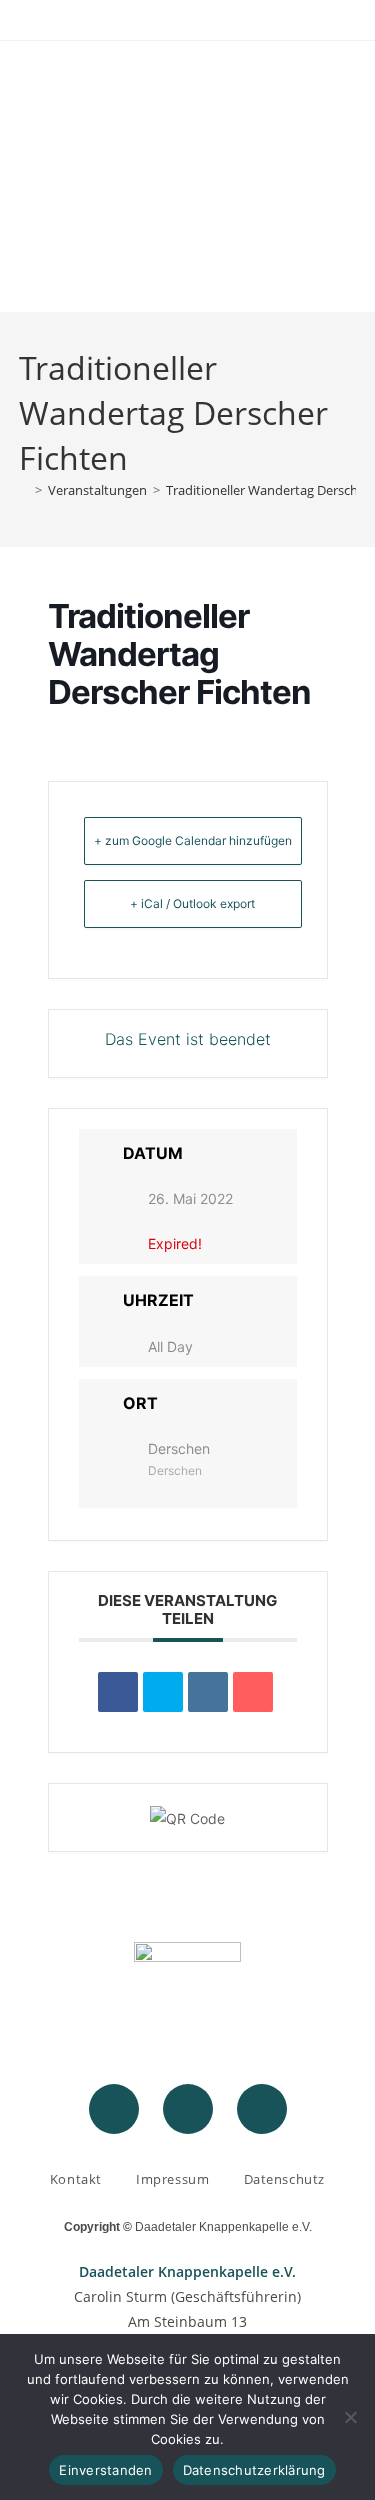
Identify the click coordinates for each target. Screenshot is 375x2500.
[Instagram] (188, 2109)
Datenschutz (285, 2179)
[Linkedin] (208, 1692)
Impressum (172, 2179)
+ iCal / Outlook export (192, 903)
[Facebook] (114, 2109)
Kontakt (76, 2179)
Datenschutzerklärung (254, 2470)
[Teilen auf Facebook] (118, 1692)
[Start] (24, 490)
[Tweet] (163, 1692)
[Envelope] (262, 2109)
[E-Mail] (253, 1692)
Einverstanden (105, 2470)
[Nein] (350, 2417)
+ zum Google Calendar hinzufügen (193, 840)
